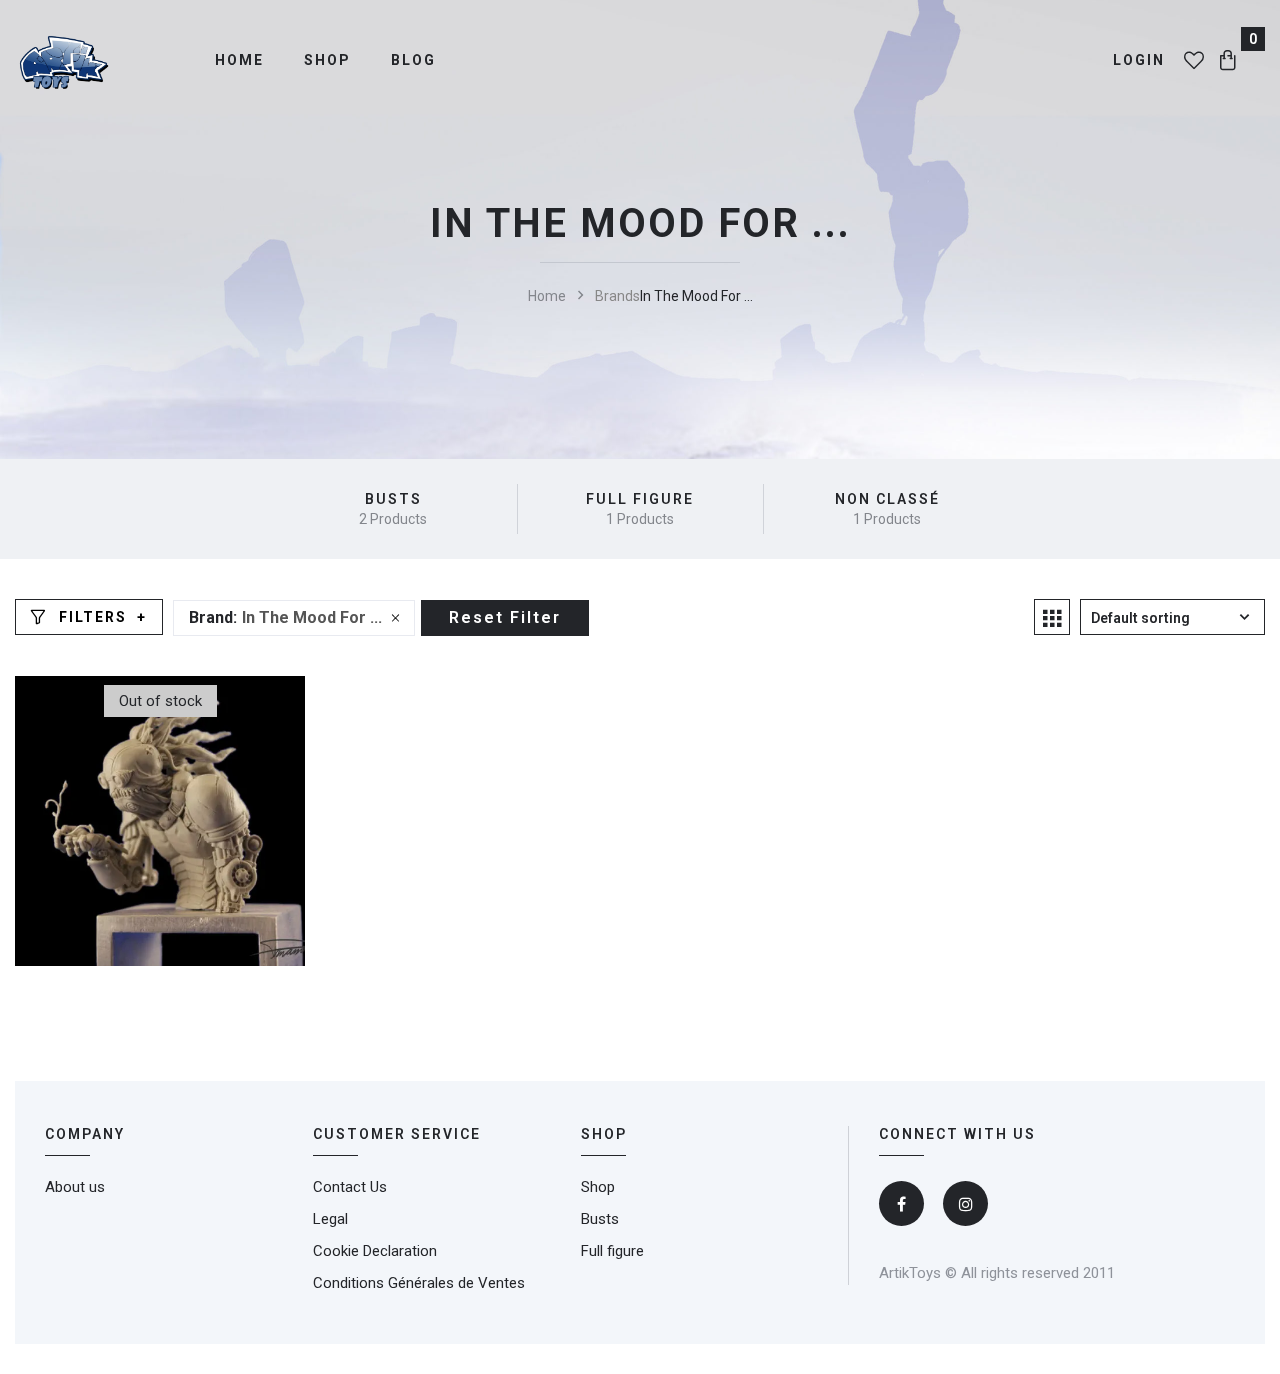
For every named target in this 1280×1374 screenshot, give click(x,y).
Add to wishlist (70, 848)
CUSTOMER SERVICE (397, 1134)
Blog (413, 60)
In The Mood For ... (312, 617)
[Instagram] (965, 1203)
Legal (330, 1219)
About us (75, 1187)
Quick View (250, 848)
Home (239, 60)
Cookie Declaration (375, 1251)
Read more (130, 848)
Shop (327, 60)
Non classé (887, 499)
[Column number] (1052, 617)
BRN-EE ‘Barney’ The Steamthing (160, 772)
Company (85, 1134)
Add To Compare (190, 848)
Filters (93, 617)
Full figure (640, 499)
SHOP (604, 1134)
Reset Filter (505, 617)
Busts (393, 499)
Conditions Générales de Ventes (419, 1283)
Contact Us (350, 1187)
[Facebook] (901, 1203)
